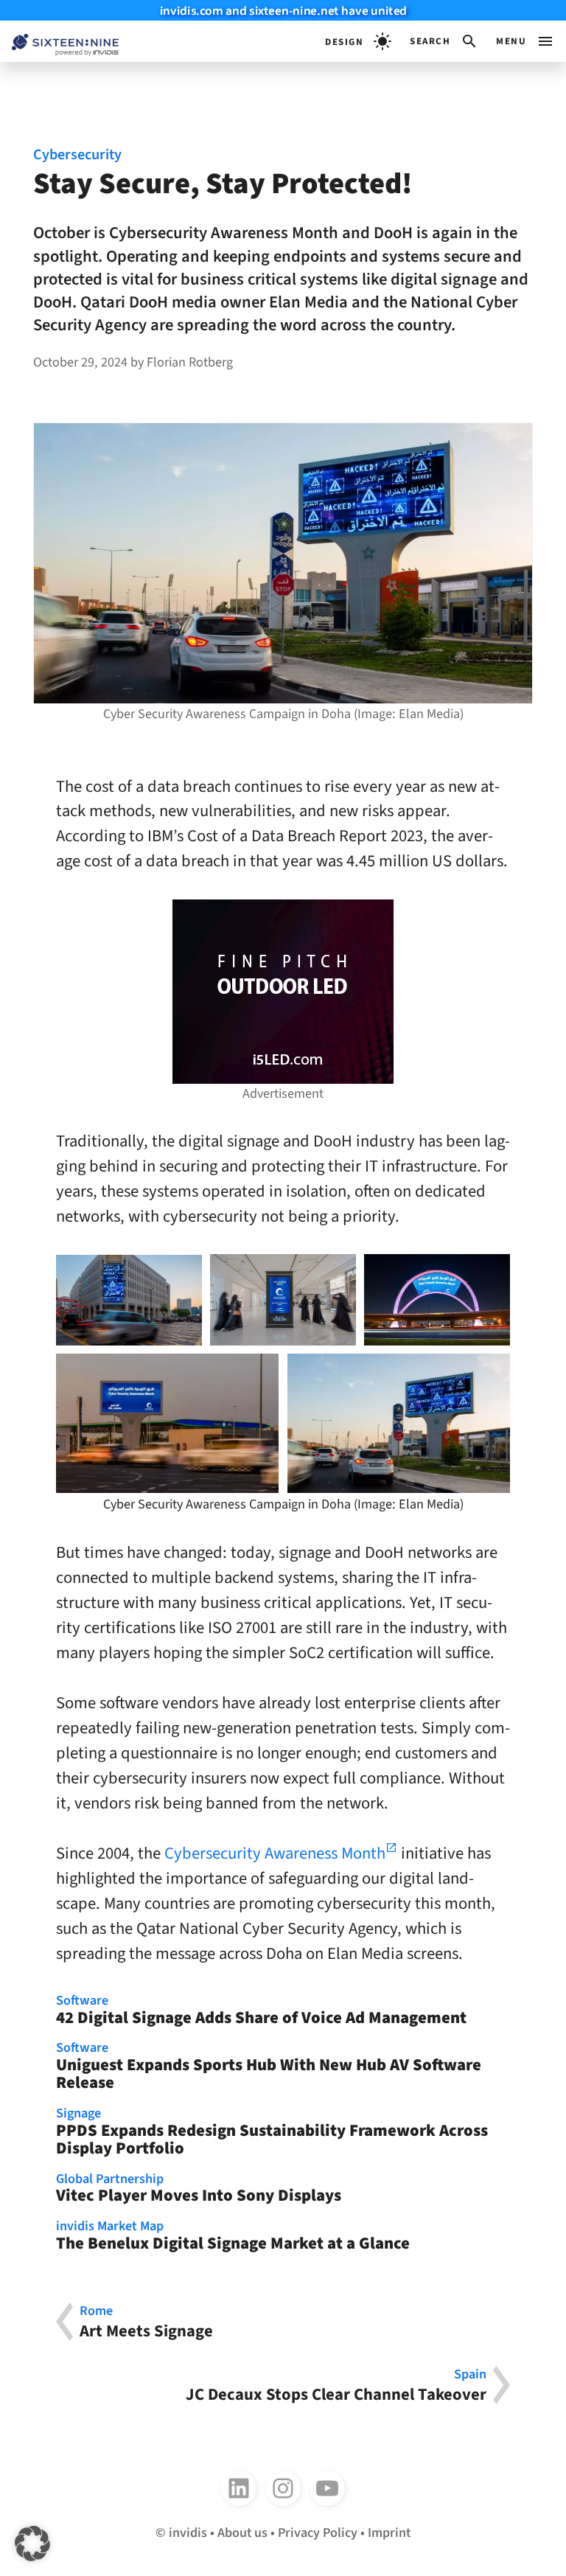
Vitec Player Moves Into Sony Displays (199, 2189)
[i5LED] (283, 992)
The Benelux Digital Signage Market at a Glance (233, 2236)
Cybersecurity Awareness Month (275, 1853)
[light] (358, 41)
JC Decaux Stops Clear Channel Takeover (336, 2385)
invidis (188, 2533)
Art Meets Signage (146, 2322)
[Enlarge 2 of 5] (337, 1273)
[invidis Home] (59, 42)
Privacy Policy (318, 2533)
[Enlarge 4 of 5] (259, 1373)
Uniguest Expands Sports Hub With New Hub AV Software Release (269, 2067)
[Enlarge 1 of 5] (183, 1274)
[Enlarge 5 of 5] (491, 1373)
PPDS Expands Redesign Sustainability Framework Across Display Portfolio (272, 2133)
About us (242, 2533)
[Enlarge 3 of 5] (491, 1273)
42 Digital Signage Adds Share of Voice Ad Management (261, 2011)
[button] (444, 41)
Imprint (389, 2533)
